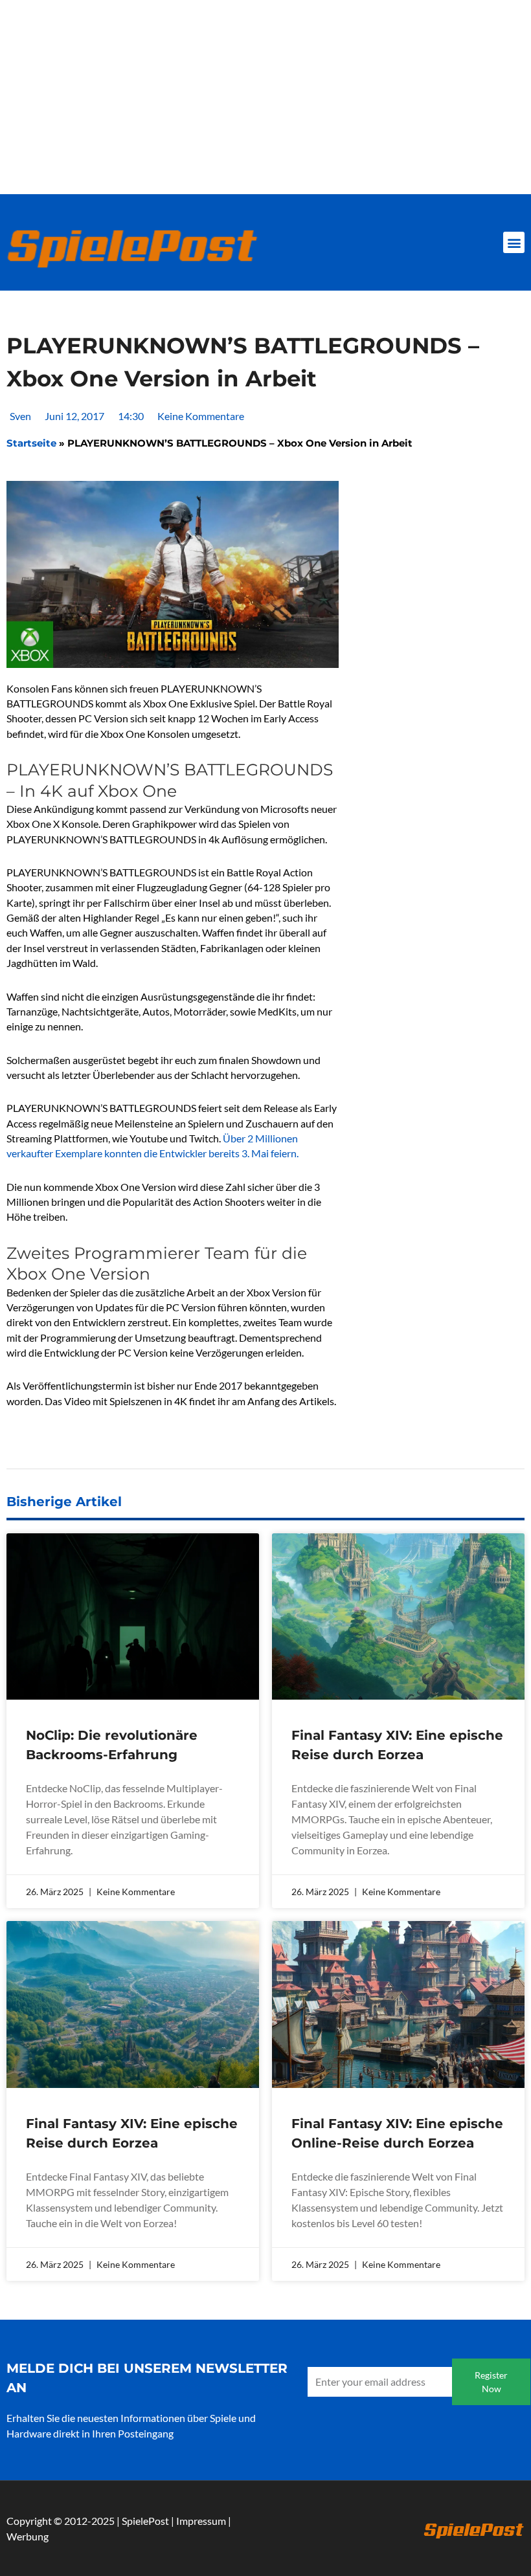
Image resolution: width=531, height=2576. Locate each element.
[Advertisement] (265, 97)
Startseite (31, 443)
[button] (514, 242)
